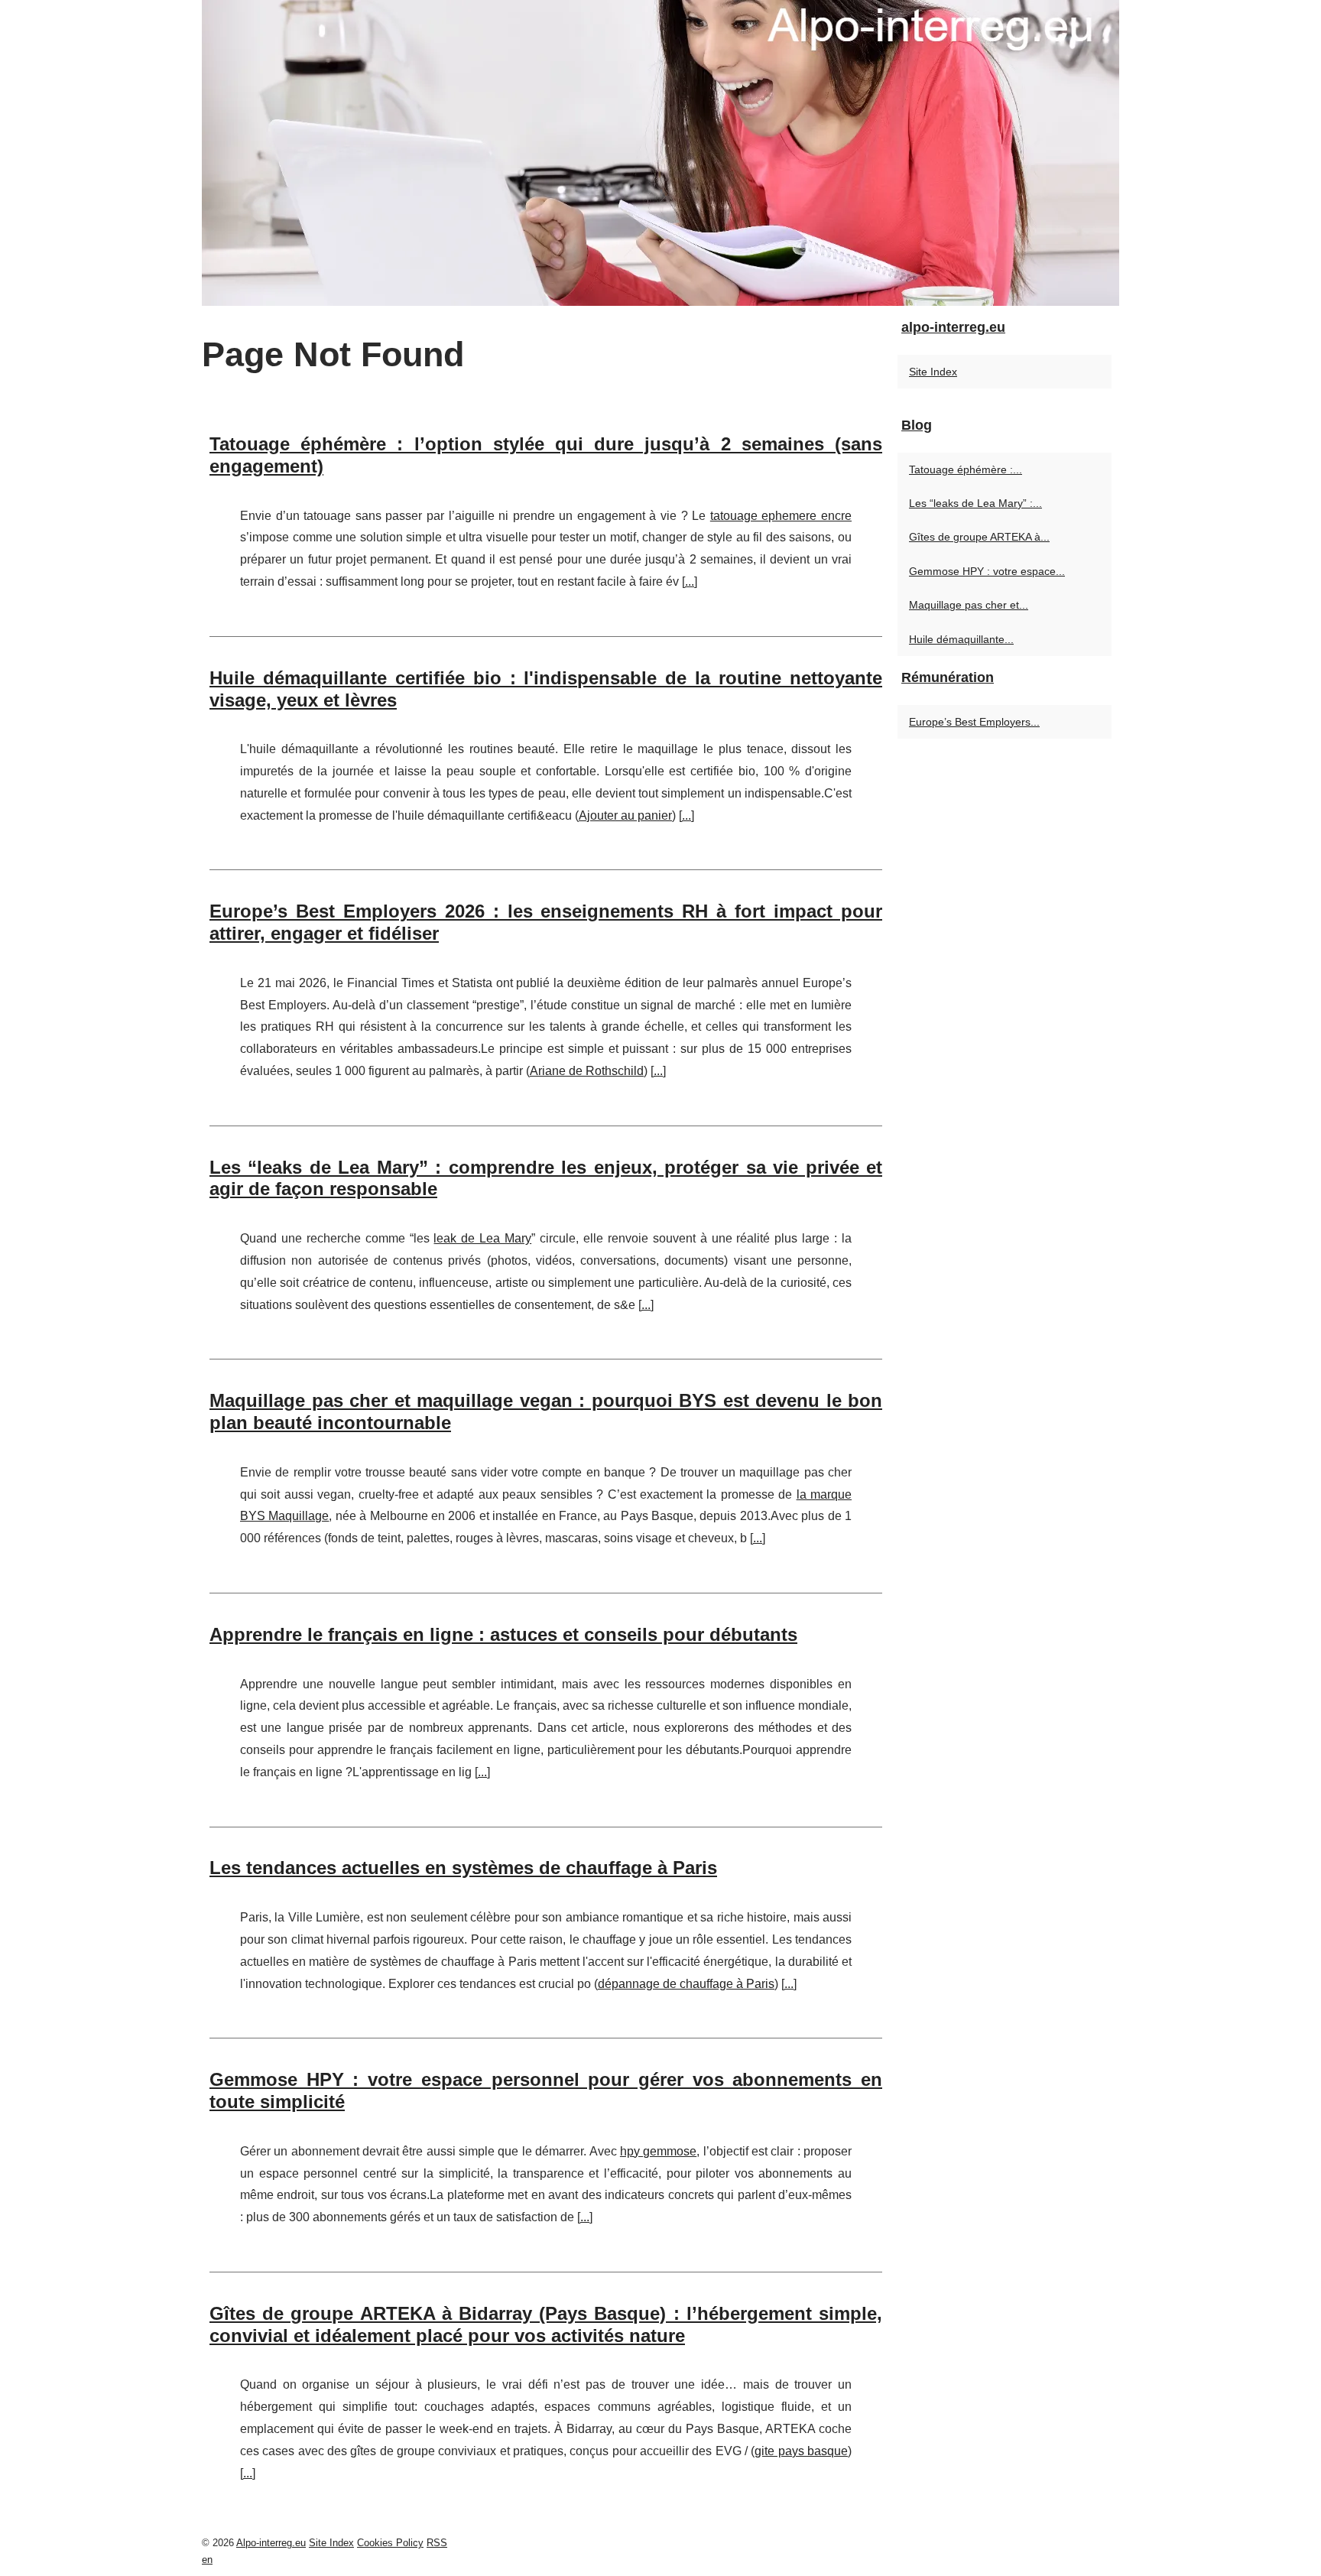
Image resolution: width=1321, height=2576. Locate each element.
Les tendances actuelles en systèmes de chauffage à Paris (463, 1868)
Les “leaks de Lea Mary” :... (975, 503)
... (690, 581)
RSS (437, 2543)
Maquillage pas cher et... (969, 605)
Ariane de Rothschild (587, 1071)
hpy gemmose (658, 2151)
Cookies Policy (390, 2543)
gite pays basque (801, 2451)
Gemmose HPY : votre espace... (987, 571)
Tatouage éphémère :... (966, 469)
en (207, 2560)
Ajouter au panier (625, 815)
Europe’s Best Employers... (974, 722)
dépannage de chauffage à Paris (686, 1984)
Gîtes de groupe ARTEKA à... (979, 537)
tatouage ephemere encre (781, 516)
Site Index (933, 372)
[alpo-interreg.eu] (660, 153)
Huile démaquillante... (961, 639)
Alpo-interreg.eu (271, 2543)
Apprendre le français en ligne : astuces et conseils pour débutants (503, 1634)
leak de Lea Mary (482, 1238)
